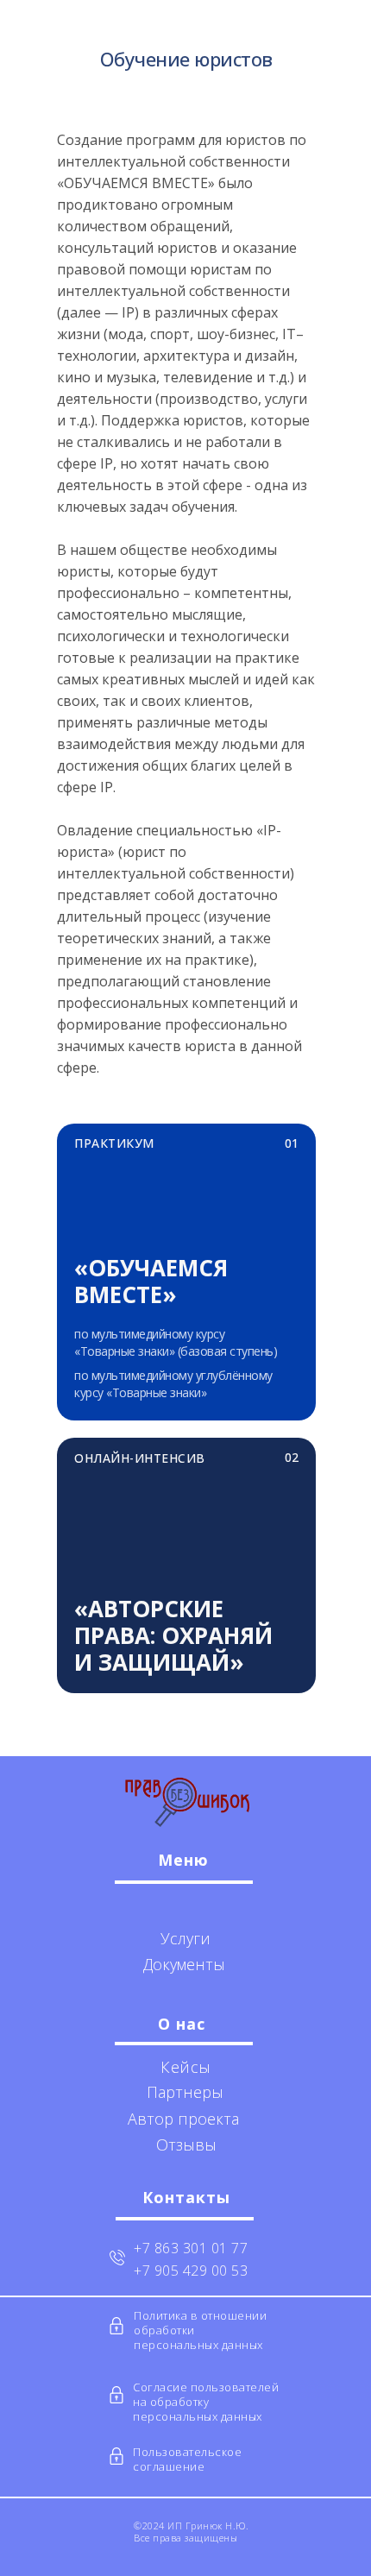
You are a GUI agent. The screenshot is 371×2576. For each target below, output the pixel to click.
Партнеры (185, 2092)
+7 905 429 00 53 (191, 2271)
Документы (184, 1964)
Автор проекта (183, 2119)
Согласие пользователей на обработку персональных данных (206, 2402)
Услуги (185, 1938)
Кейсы (186, 2067)
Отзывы (186, 2145)
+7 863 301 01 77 (191, 2248)
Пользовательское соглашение (187, 2459)
